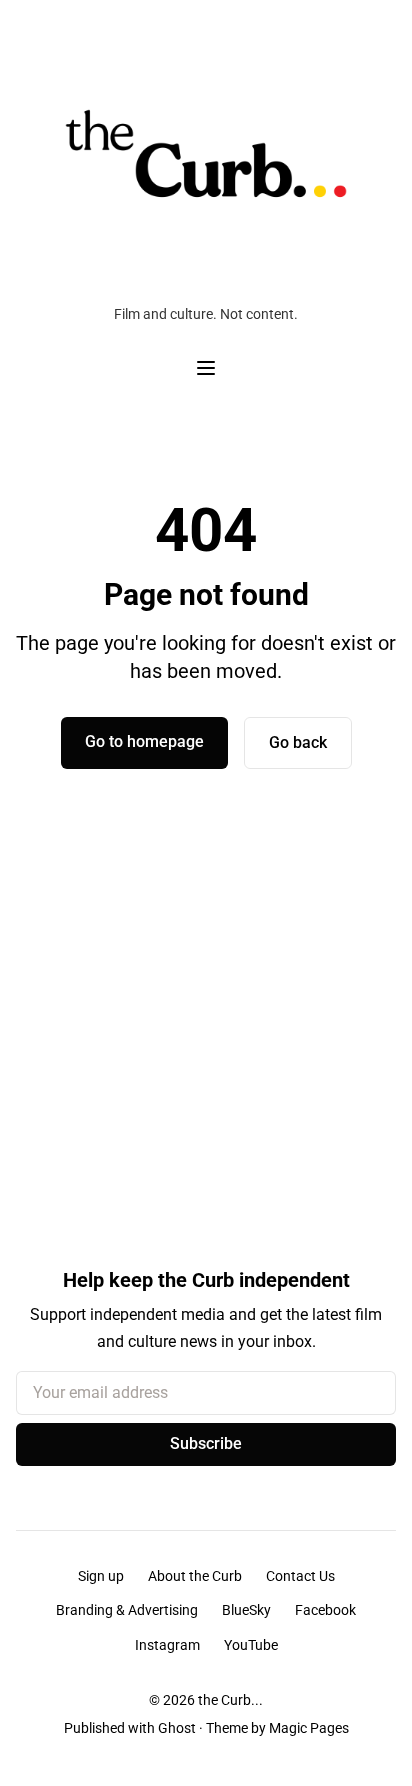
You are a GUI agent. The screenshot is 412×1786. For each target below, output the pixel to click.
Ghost (177, 1728)
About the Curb (195, 1576)
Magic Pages (309, 1728)
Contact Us (300, 1576)
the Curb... (230, 1700)
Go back (298, 742)
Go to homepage (144, 741)
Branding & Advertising (127, 1610)
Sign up (101, 1576)
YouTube (251, 1645)
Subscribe (206, 1443)
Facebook (325, 1610)
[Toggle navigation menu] (206, 368)
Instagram (167, 1645)
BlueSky (246, 1610)
